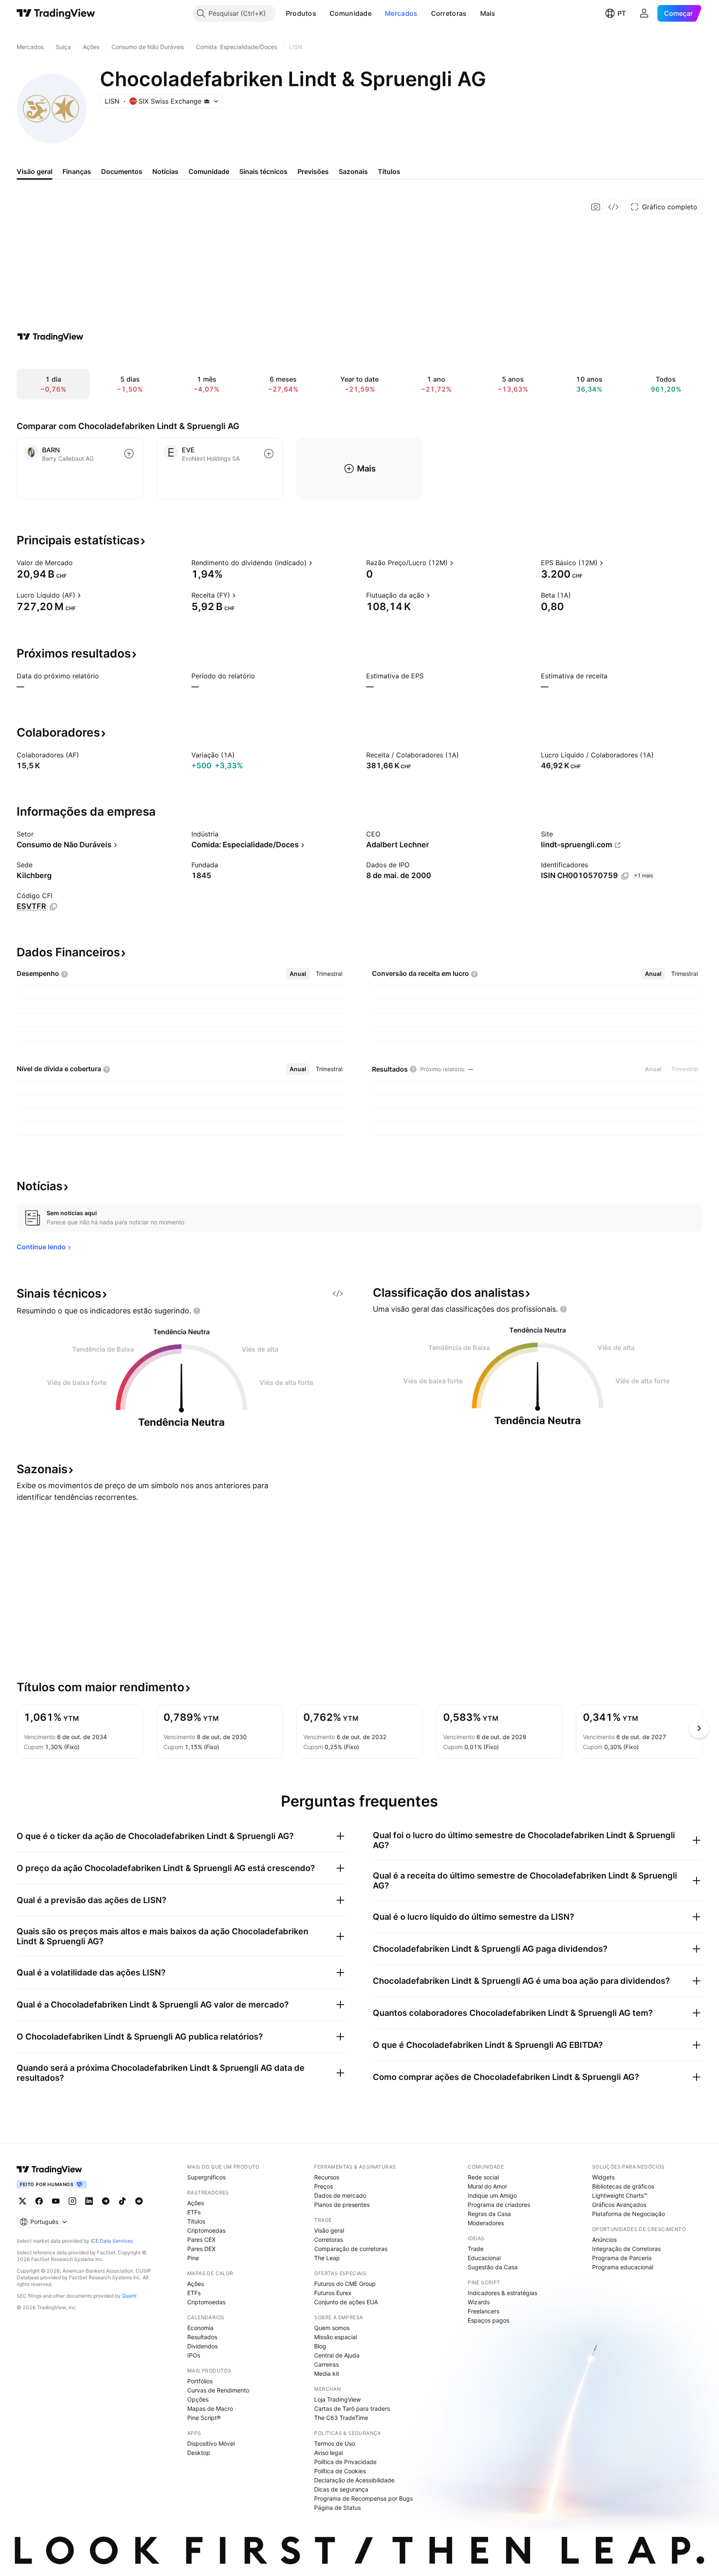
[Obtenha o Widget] (613, 207)
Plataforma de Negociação (629, 2214)
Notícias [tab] (165, 171)
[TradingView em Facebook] (39, 2201)
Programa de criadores (499, 2205)
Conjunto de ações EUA (346, 2302)
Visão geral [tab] (35, 171)
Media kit (327, 2374)
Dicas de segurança (341, 2489)
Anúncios (604, 2240)
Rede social (483, 2177)
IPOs (194, 2355)
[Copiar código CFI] (53, 907)
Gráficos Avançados (619, 2205)
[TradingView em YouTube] (56, 2201)
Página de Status (337, 2508)
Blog (320, 2346)
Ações (196, 2203)
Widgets (603, 2177)
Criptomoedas (206, 2230)
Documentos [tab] (122, 171)
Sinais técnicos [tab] (263, 171)
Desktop (199, 2453)
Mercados (401, 13)
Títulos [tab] (389, 171)
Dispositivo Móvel (211, 2443)
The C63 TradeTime (341, 2418)
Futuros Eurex (333, 2293)
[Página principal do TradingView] (56, 13)
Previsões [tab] (313, 171)
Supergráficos (206, 2177)
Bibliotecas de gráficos (623, 2186)
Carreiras (326, 2364)
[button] (322, 13)
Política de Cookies (340, 2471)
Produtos (301, 13)
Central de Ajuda (337, 2355)
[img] (207, 101)
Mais (488, 13)
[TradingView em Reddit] (139, 2201)
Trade (476, 2249)
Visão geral (329, 2230)
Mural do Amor (487, 2186)
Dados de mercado (340, 2195)
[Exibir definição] (78, 563)
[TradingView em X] (22, 2201)
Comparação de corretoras (351, 2249)
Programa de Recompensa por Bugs (363, 2498)
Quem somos (332, 2328)
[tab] (298, 974)
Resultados (202, 2337)
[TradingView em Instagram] (72, 2201)
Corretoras (449, 13)
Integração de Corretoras (626, 2249)
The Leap (327, 2258)
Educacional (484, 2258)
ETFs (194, 2212)
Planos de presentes (342, 2205)
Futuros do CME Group (345, 2284)
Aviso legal (329, 2453)
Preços (324, 2186)
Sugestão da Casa (493, 2267)
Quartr (129, 2296)
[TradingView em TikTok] (122, 2201)
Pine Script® (204, 2418)
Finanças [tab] (77, 171)
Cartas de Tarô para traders (352, 2408)
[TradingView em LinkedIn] (89, 2201)
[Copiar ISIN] (625, 876)
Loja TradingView (337, 2399)
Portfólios (200, 2381)
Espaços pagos (488, 2320)
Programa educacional (623, 2267)
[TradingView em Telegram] (106, 2201)
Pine (193, 2258)
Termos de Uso (335, 2443)
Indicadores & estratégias (502, 2293)
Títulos (196, 2221)
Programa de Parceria (622, 2258)
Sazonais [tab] (353, 171)
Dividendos (202, 2346)
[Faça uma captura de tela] (596, 207)
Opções (198, 2399)
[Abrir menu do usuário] (644, 13)
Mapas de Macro (210, 2408)
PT (622, 13)
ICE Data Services (112, 2241)
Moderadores (486, 2223)
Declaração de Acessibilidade (354, 2480)
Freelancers (483, 2311)
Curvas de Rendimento (218, 2390)
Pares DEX (201, 2249)
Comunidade (351, 13)
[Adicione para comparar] (129, 454)
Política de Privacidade (345, 2462)
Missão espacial (336, 2337)
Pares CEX (201, 2240)
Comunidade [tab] (209, 171)
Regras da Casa (489, 2214)
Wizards (479, 2302)
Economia (200, 2328)
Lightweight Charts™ (620, 2195)
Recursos (327, 2177)
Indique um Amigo (492, 2195)
